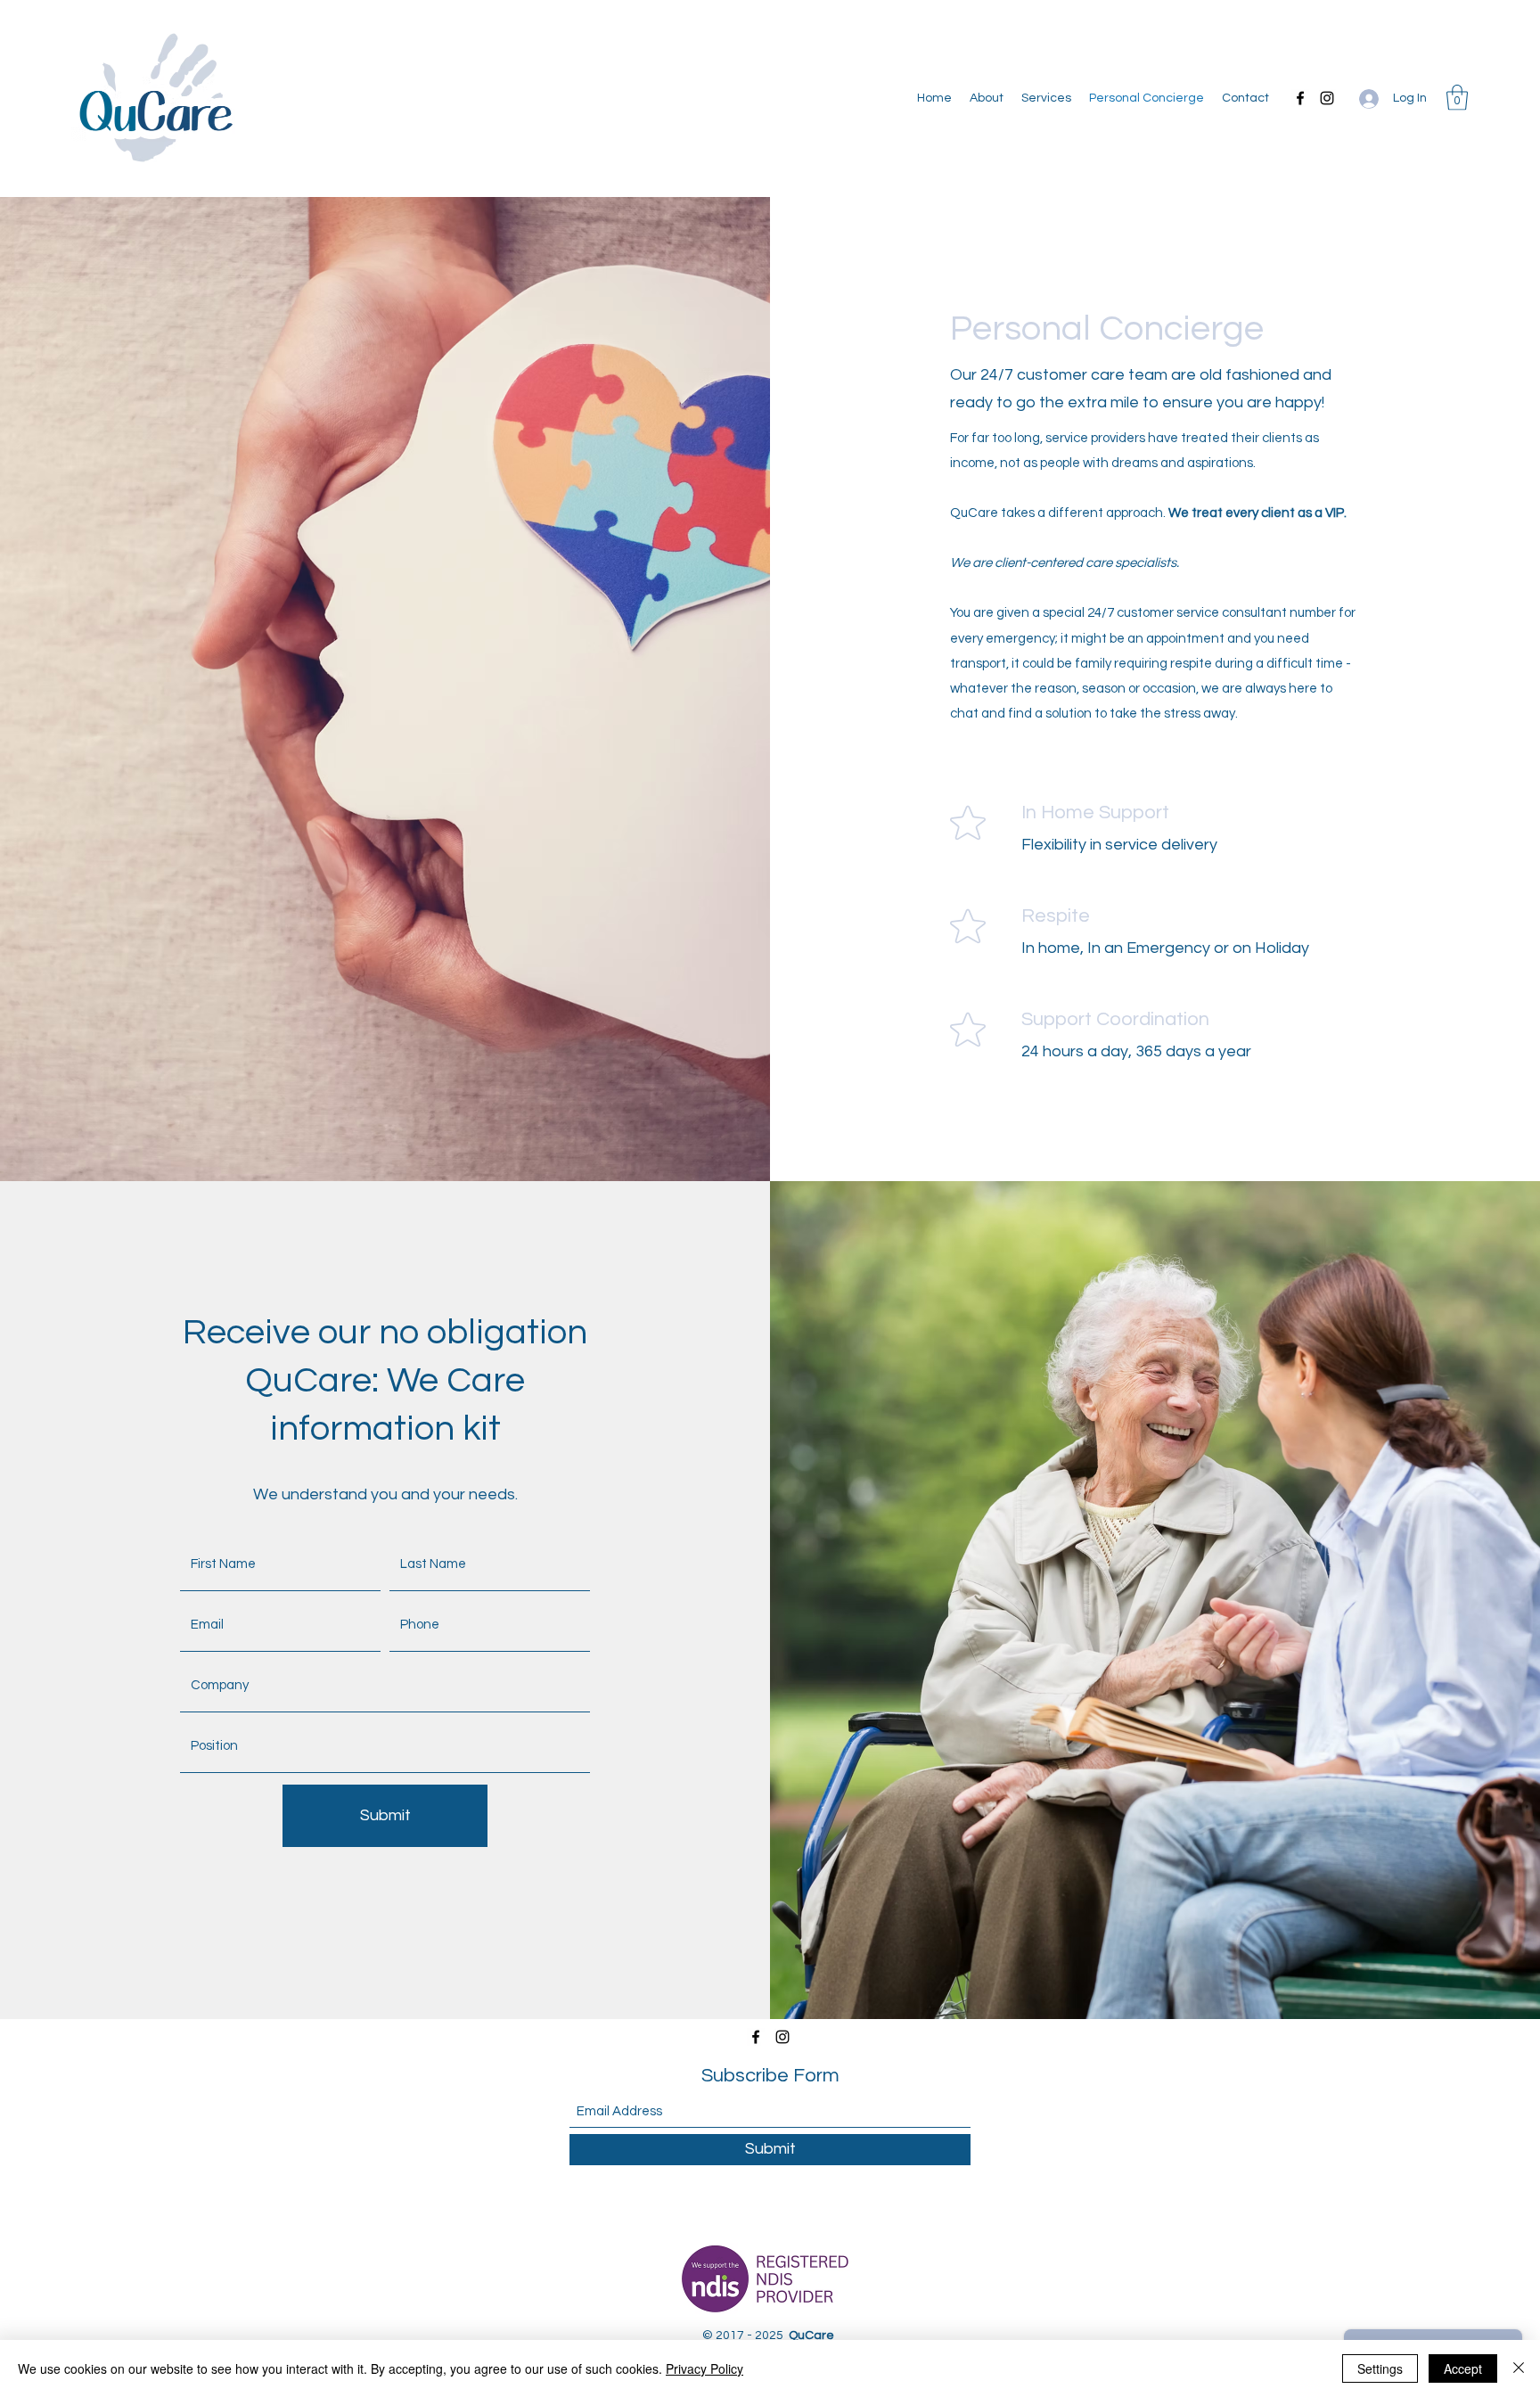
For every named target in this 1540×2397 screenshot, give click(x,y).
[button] (1457, 98)
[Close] (1519, 2368)
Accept (1463, 2368)
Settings (1380, 2368)
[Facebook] (1300, 98)
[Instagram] (1327, 98)
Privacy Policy (704, 2368)
